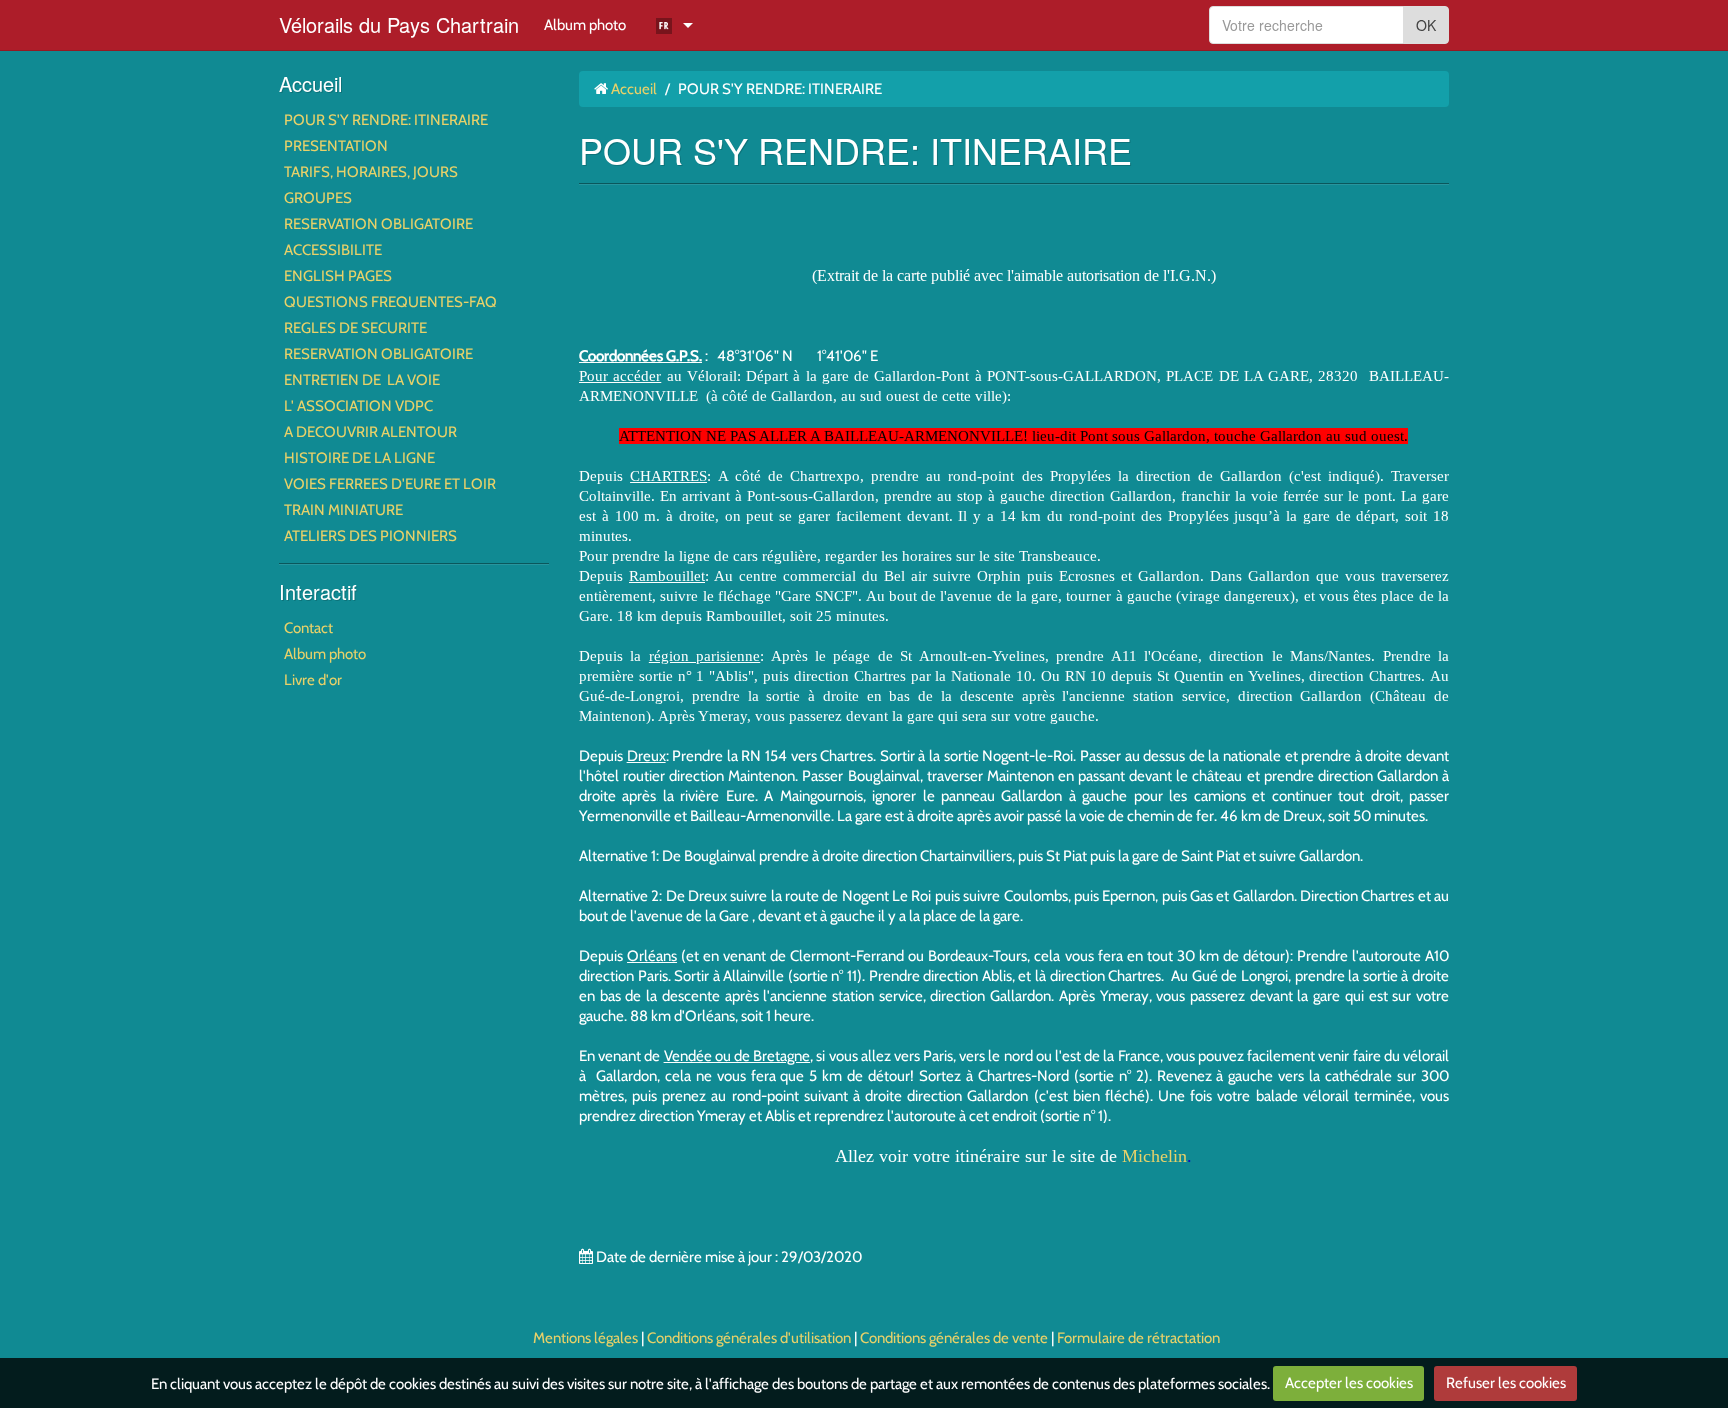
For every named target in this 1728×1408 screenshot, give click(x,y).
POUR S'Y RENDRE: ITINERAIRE (386, 120)
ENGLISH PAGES (338, 276)
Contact (308, 628)
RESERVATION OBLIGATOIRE (378, 224)
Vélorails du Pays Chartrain (399, 24)
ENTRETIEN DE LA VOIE (362, 380)
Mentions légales (585, 1338)
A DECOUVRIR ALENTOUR (370, 432)
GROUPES (318, 198)
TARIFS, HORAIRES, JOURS (371, 172)
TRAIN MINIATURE (343, 510)
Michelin (1154, 1156)
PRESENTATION (336, 146)
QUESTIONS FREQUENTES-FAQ (390, 302)
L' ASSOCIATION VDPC (358, 406)
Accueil (310, 83)
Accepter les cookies (1349, 1383)
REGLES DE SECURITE (355, 328)
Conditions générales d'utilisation (749, 1338)
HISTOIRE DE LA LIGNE (359, 458)
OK (1426, 25)
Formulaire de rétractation (1138, 1338)
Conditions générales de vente (954, 1338)
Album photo (585, 25)
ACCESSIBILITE (333, 250)
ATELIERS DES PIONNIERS (370, 536)
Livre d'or (313, 680)
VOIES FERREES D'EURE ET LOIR (390, 484)
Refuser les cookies (1506, 1383)
